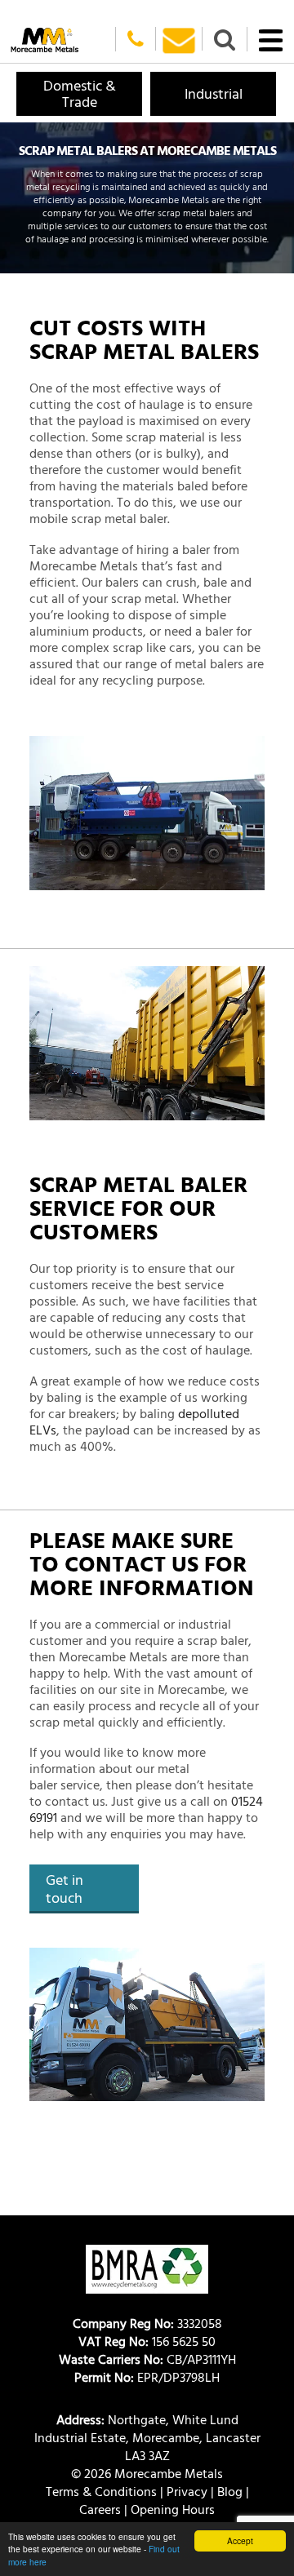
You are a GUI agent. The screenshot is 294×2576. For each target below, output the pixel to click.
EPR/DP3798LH (147, 2377)
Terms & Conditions (101, 2491)
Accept (240, 2541)
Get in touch (65, 1889)
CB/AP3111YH (147, 2359)
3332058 (147, 2323)
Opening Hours (173, 2509)
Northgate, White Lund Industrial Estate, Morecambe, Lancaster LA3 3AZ (147, 2437)
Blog (230, 2491)
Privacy (187, 2491)
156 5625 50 (147, 2341)
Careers (100, 2509)
